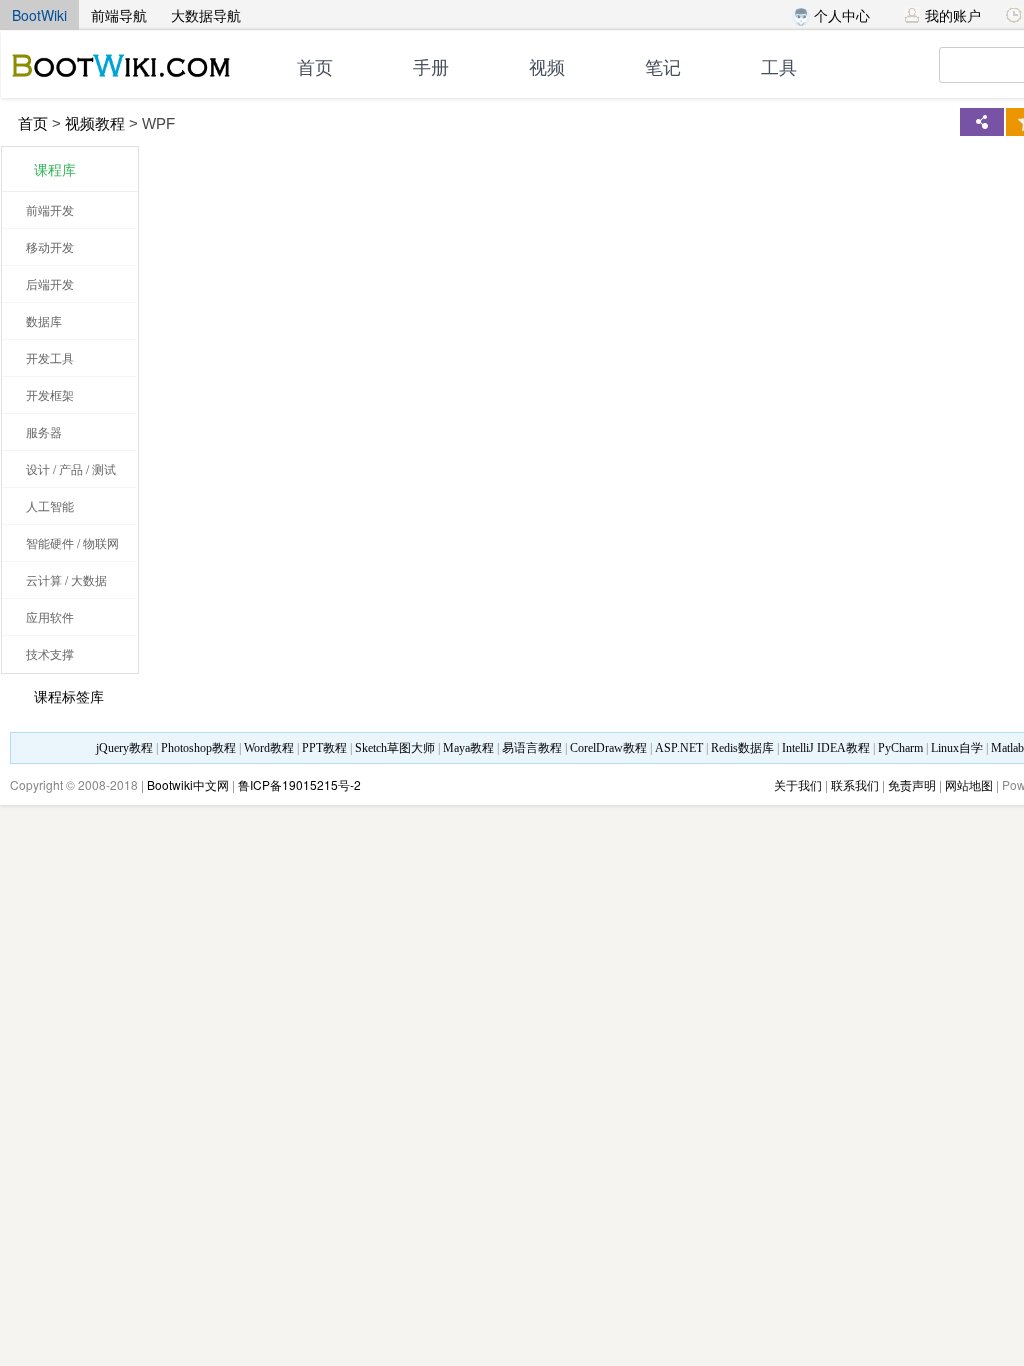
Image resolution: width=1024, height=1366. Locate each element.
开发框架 (50, 394)
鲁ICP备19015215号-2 (299, 784)
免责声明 (912, 784)
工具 (779, 68)
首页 (315, 68)
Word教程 (269, 748)
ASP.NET (679, 748)
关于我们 (798, 784)
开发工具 (50, 357)
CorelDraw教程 (608, 748)
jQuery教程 (124, 748)
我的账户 (953, 15)
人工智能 (50, 505)
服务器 (44, 431)
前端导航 (119, 15)
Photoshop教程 (198, 748)
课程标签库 (69, 696)
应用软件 (50, 616)
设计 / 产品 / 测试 (71, 468)
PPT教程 (324, 748)
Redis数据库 (742, 748)
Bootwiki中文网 (188, 784)
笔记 (663, 68)
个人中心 (840, 15)
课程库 (55, 169)
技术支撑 (50, 653)
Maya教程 (468, 748)
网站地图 (969, 784)
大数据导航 (206, 15)
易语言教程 (532, 748)
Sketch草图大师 (395, 748)
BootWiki (39, 15)
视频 (547, 68)
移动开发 (50, 246)
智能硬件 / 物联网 (72, 542)
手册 (431, 68)
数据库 (44, 320)
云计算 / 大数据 (66, 579)
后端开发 (50, 283)
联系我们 (855, 784)
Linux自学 (957, 748)
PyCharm (900, 748)
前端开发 (50, 209)
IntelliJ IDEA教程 (826, 748)
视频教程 (95, 123)
